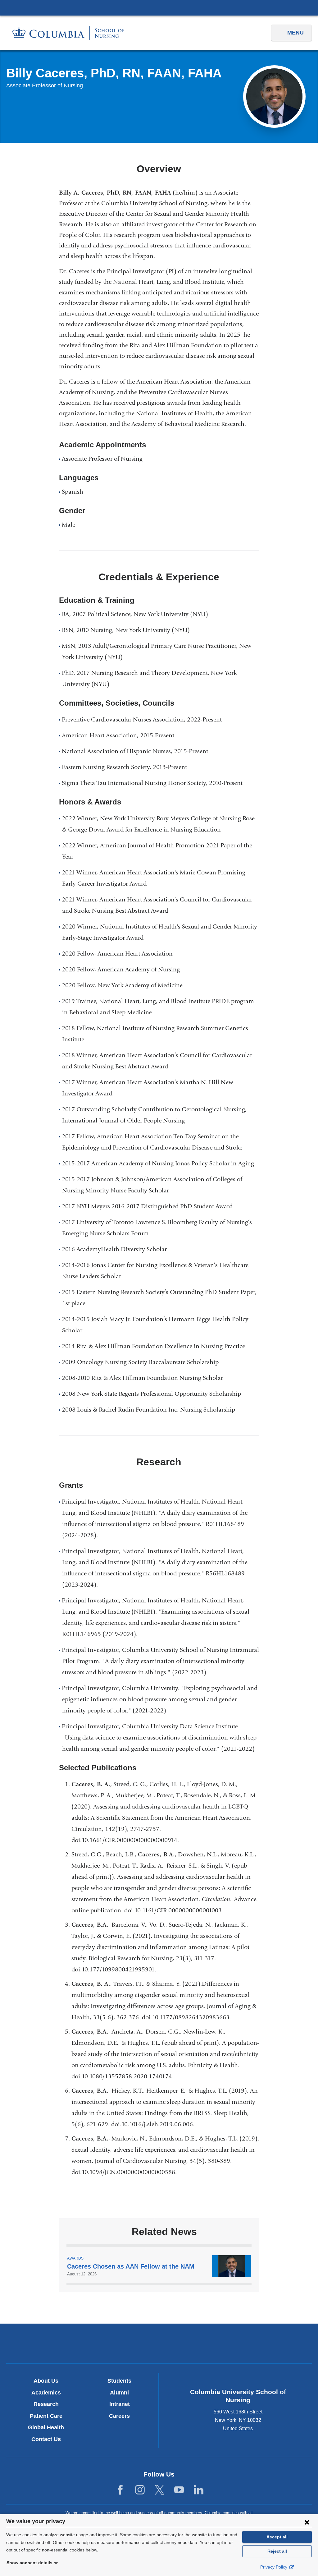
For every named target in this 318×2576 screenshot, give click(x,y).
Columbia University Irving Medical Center (159, 7)
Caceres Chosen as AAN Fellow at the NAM (131, 2266)
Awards (75, 2258)
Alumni (119, 2393)
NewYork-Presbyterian (159, 2345)
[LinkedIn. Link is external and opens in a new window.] (199, 2490)
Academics (46, 2393)
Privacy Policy (274, 2567)
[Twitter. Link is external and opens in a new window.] (159, 2490)
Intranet (120, 2404)
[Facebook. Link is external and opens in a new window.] (120, 2490)
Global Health (46, 2427)
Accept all (277, 2537)
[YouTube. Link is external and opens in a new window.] (179, 2490)
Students (119, 2381)
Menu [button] (295, 33)
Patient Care (46, 2416)
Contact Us (46, 2439)
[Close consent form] (307, 2522)
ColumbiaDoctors (259, 2343)
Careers (119, 2416)
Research (46, 2404)
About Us (46, 2381)
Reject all (277, 2551)
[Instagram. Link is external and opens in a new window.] (140, 2490)
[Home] (68, 33)
